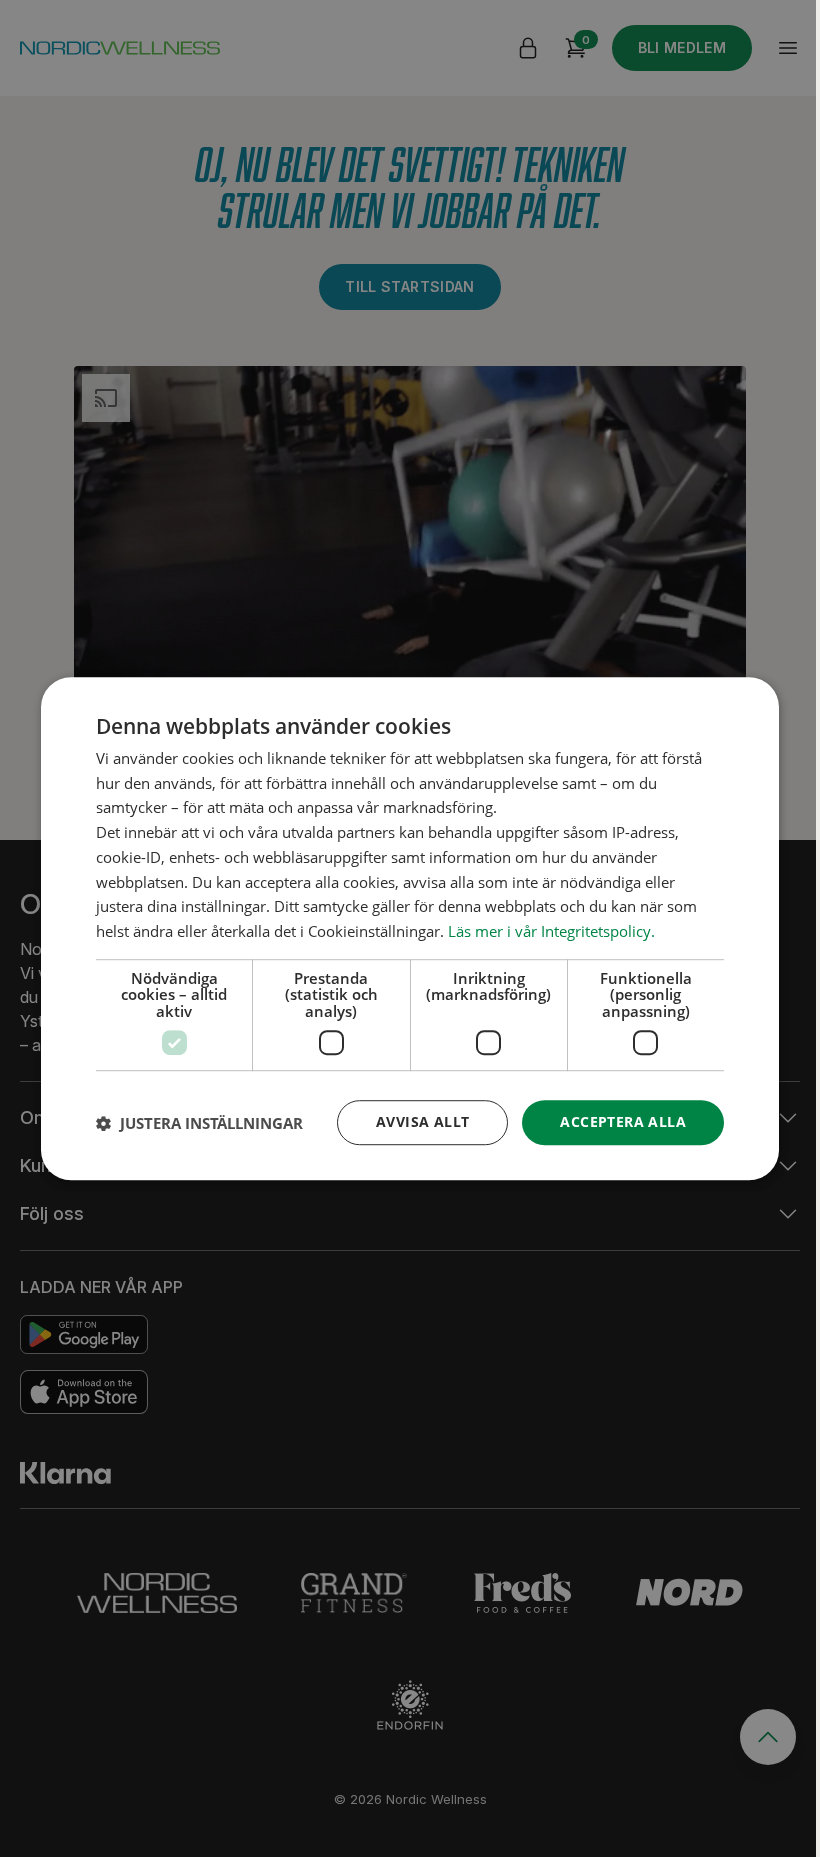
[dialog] (410, 929)
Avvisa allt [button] (422, 1122)
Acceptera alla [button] (623, 1122)
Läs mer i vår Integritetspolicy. (551, 931)
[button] (199, 1123)
